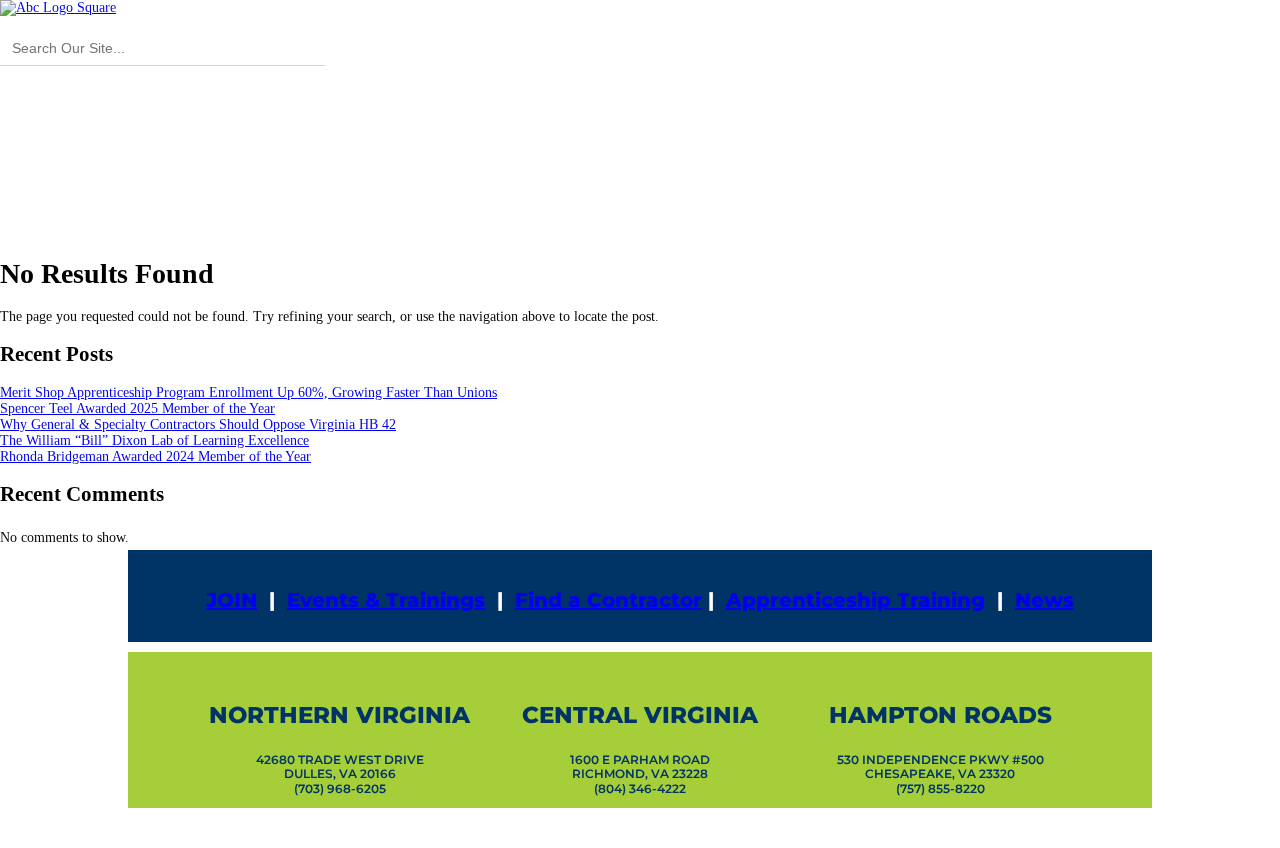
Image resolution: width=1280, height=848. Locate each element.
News (1044, 600)
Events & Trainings (386, 600)
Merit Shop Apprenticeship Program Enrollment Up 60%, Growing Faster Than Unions (248, 392)
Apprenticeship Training (855, 600)
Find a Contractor (608, 600)
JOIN (231, 600)
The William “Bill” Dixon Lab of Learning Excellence (154, 440)
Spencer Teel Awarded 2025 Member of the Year (137, 408)
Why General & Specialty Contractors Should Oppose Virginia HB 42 (198, 424)
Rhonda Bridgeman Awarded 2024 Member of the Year (155, 456)
